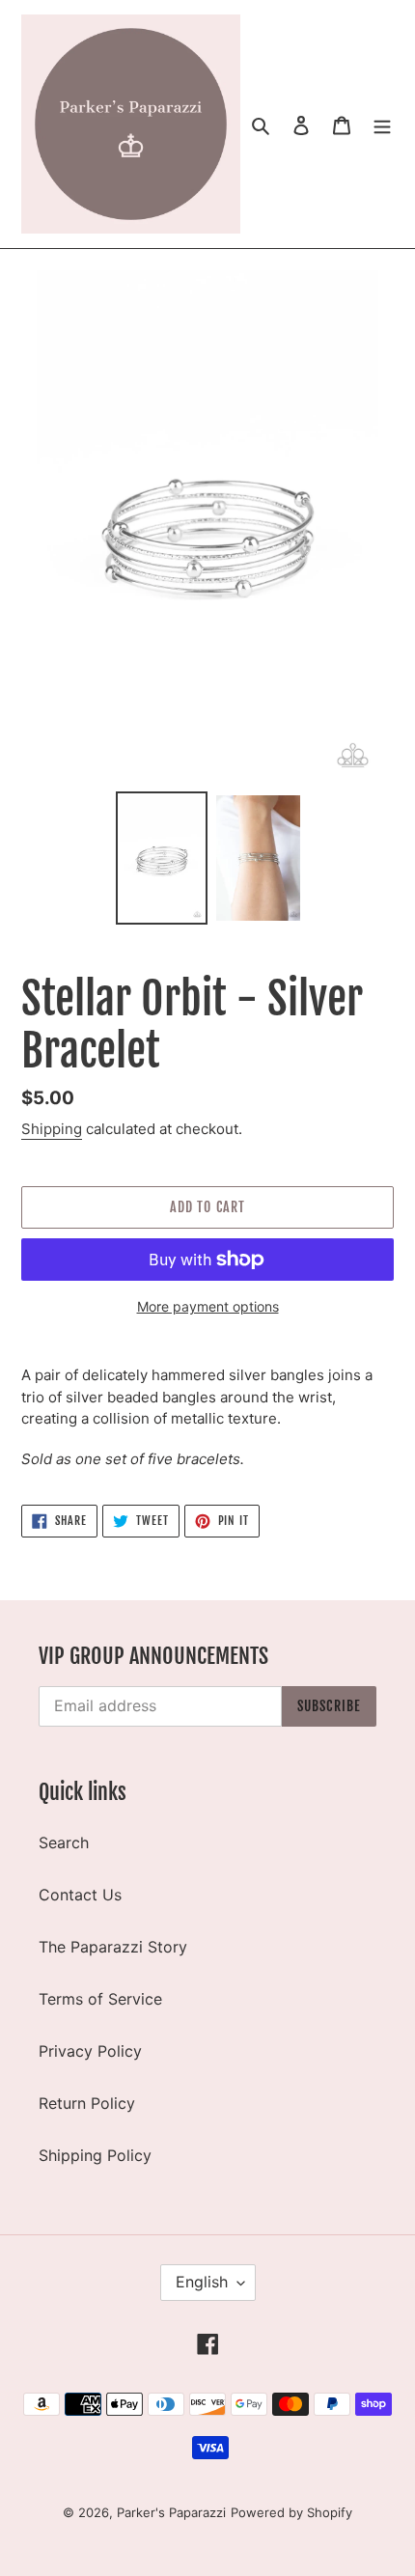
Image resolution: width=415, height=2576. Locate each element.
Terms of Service (100, 1999)
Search (64, 1842)
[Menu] (382, 125)
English (202, 2282)
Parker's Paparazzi (171, 2512)
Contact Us (80, 1895)
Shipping (52, 1129)
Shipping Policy (95, 2155)
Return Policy (87, 2103)
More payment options (208, 1306)
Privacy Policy (90, 2051)
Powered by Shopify (291, 2512)
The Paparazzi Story (113, 1947)
